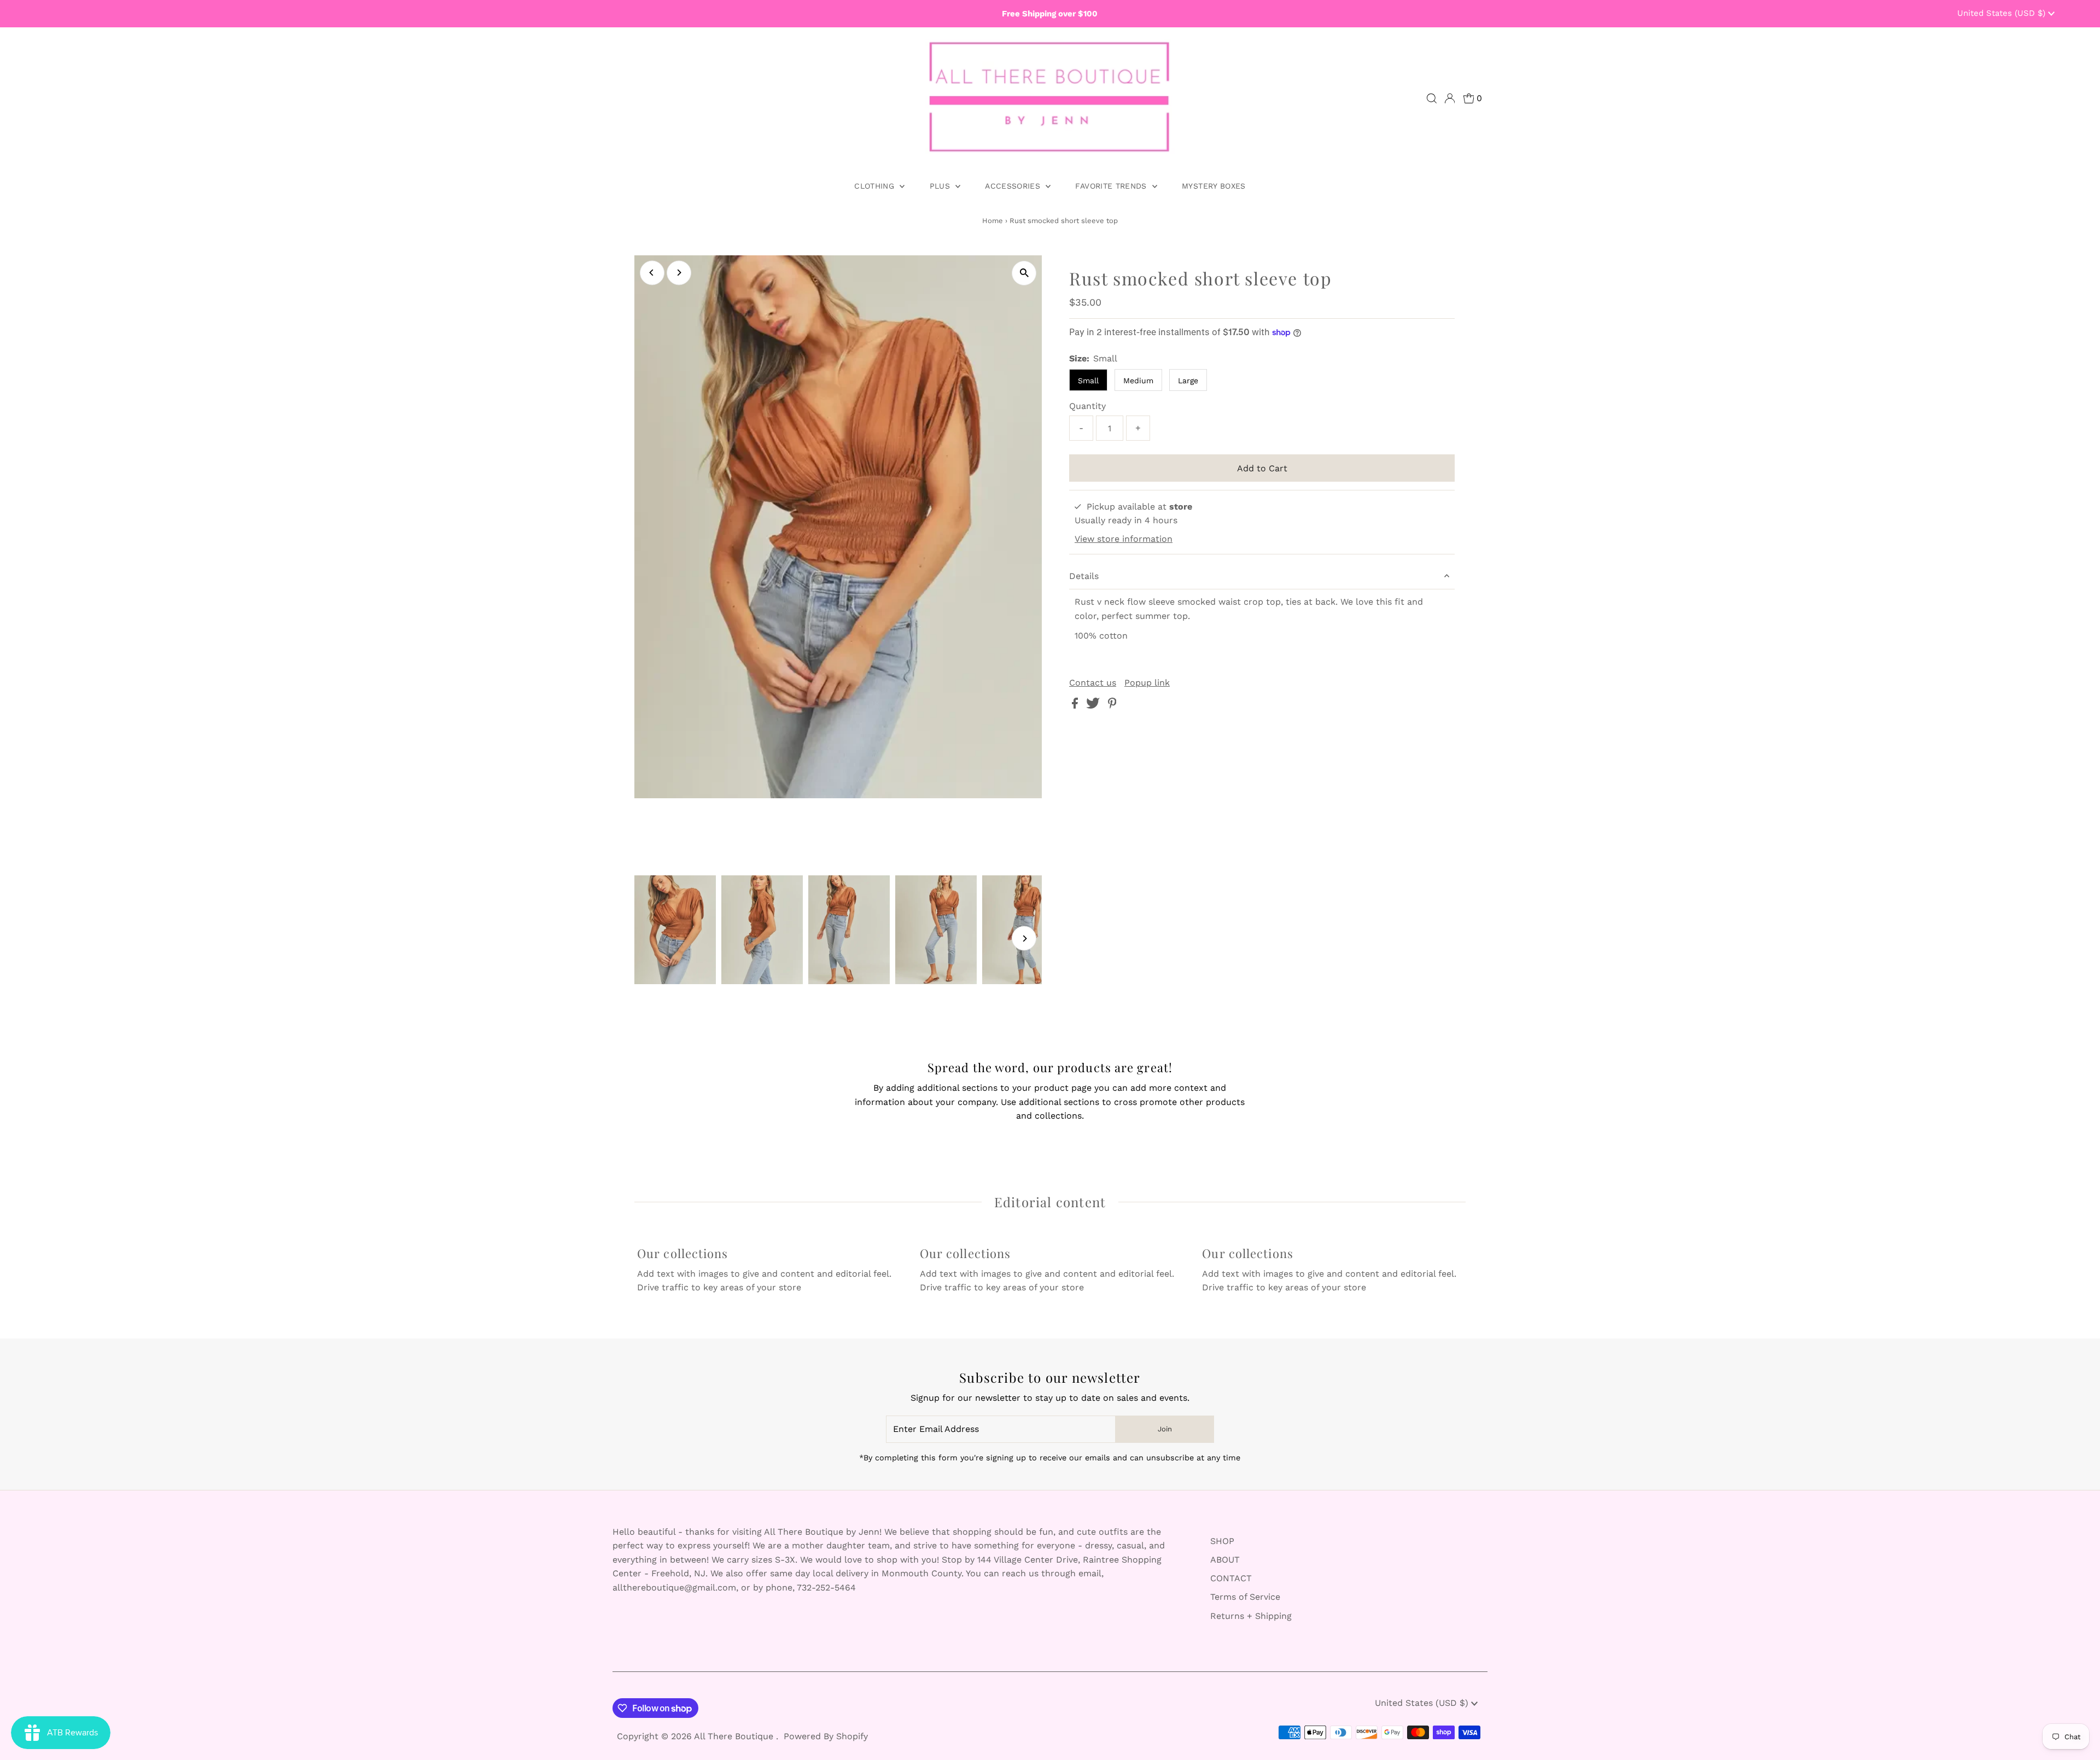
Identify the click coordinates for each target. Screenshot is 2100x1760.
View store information (1124, 539)
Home (993, 221)
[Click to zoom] (1024, 273)
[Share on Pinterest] (1112, 706)
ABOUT (1225, 1560)
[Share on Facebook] (1076, 706)
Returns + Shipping (1251, 1616)
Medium (1138, 381)
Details (1084, 576)
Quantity (1087, 406)
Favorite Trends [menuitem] (1112, 186)
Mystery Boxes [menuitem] (1214, 186)
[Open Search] (1432, 98)
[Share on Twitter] (1094, 706)
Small (1088, 381)
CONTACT (1231, 1578)
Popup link (1147, 683)
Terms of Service (1245, 1597)
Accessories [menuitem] (1014, 186)
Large (1188, 381)
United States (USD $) (2003, 13)
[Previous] (652, 273)
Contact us (1093, 683)
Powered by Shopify (826, 1736)
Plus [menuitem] (941, 186)
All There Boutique (735, 1736)
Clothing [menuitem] (876, 186)
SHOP (1222, 1541)
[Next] (679, 273)
